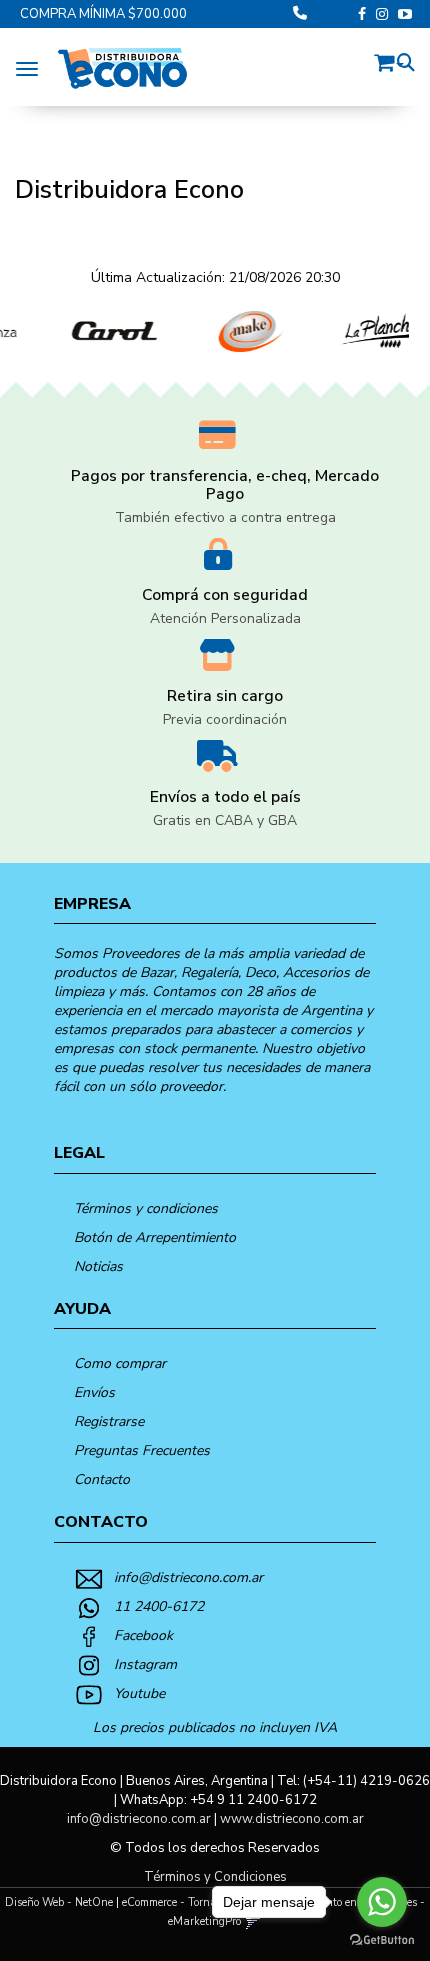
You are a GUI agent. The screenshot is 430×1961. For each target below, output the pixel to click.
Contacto (102, 1479)
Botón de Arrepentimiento (155, 1237)
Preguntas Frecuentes (142, 1450)
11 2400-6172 (159, 1606)
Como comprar (120, 1363)
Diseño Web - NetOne (59, 1902)
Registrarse (109, 1421)
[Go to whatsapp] (382, 1902)
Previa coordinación (225, 719)
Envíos (94, 1392)
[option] (97, 331)
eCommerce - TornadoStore (187, 1902)
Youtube (139, 1693)
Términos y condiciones (146, 1208)
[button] (389, 59)
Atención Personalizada (225, 618)
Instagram (145, 1664)
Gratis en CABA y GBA (225, 820)
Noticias (98, 1266)
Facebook (143, 1635)
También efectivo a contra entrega (225, 517)
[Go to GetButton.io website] (382, 1940)
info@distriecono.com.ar (188, 1577)
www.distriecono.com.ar (292, 1819)
